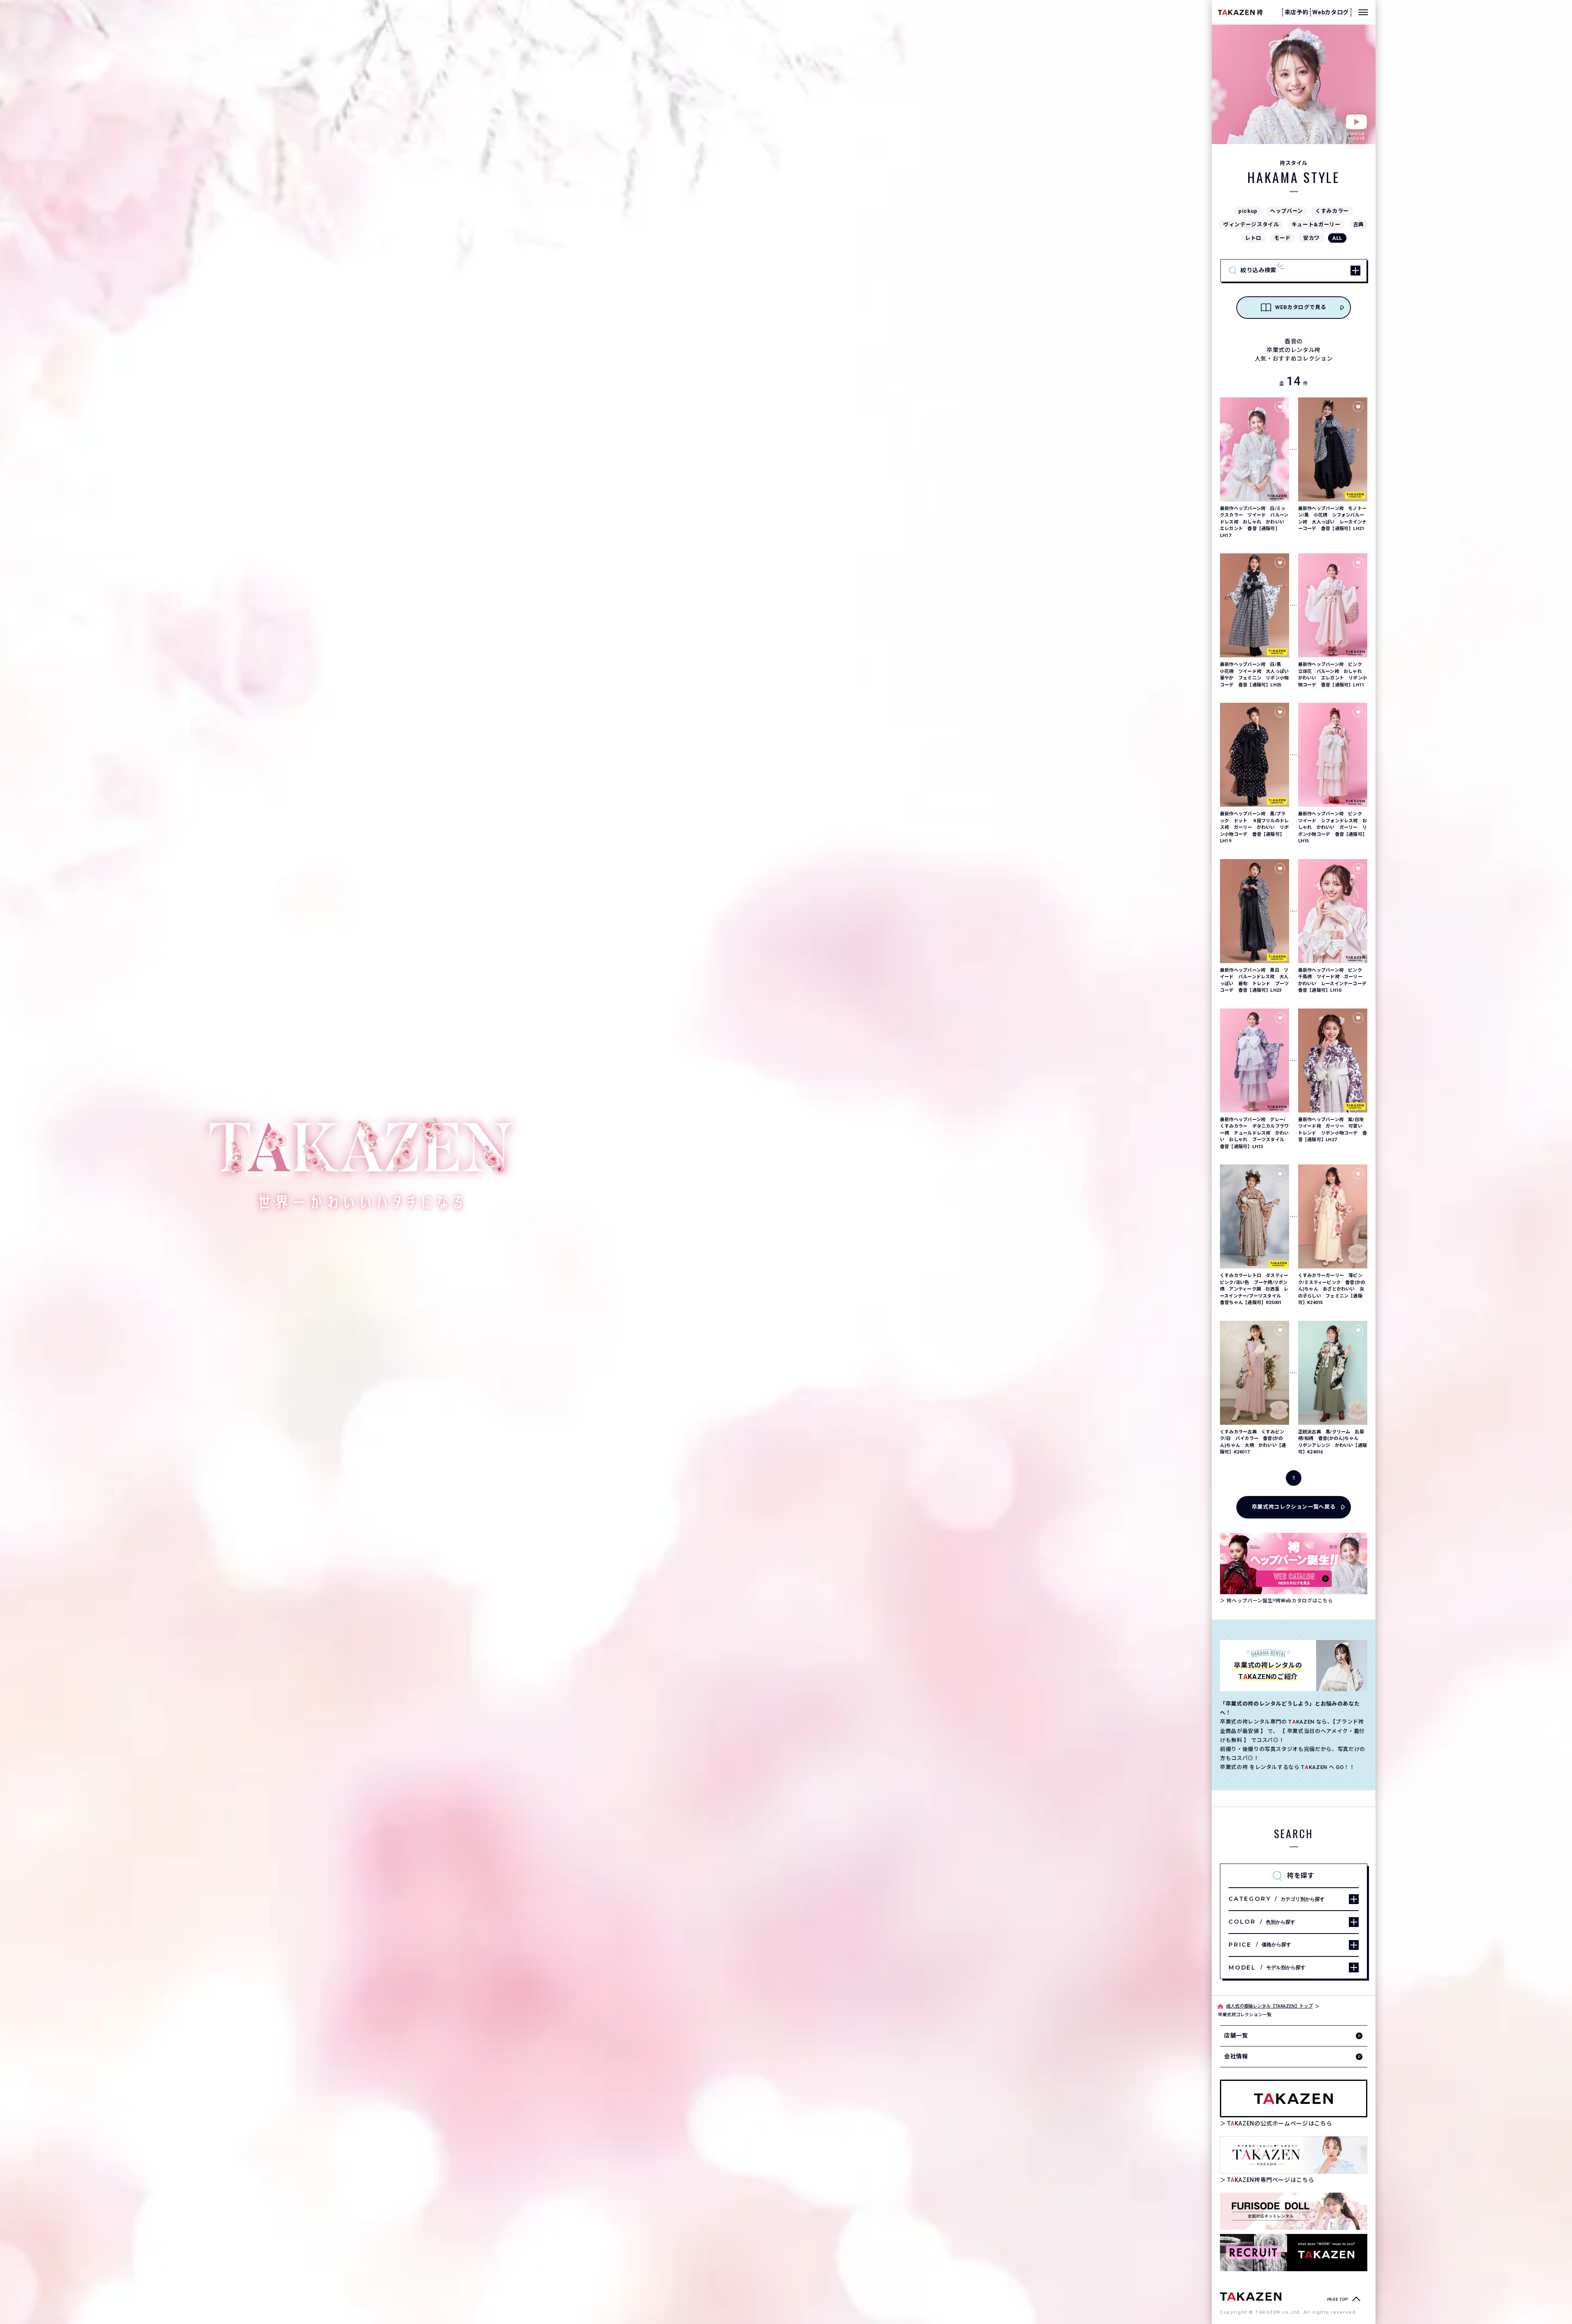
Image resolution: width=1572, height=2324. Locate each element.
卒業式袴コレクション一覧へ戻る (1294, 1507)
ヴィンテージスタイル (1251, 225)
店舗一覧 (1236, 2035)
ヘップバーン (1286, 211)
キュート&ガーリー (1316, 225)
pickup (1248, 211)
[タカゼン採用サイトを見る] (1294, 2253)
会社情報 (1236, 2056)
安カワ (1311, 238)
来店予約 (1297, 12)
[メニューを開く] (1363, 12)
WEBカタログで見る (1301, 307)
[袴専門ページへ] (1251, 2296)
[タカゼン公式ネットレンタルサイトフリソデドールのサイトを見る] (1294, 2211)
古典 (1359, 225)
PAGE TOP (1337, 2299)
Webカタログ (1331, 12)
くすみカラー (1332, 211)
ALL (1337, 238)
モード (1282, 238)
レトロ (1253, 238)
